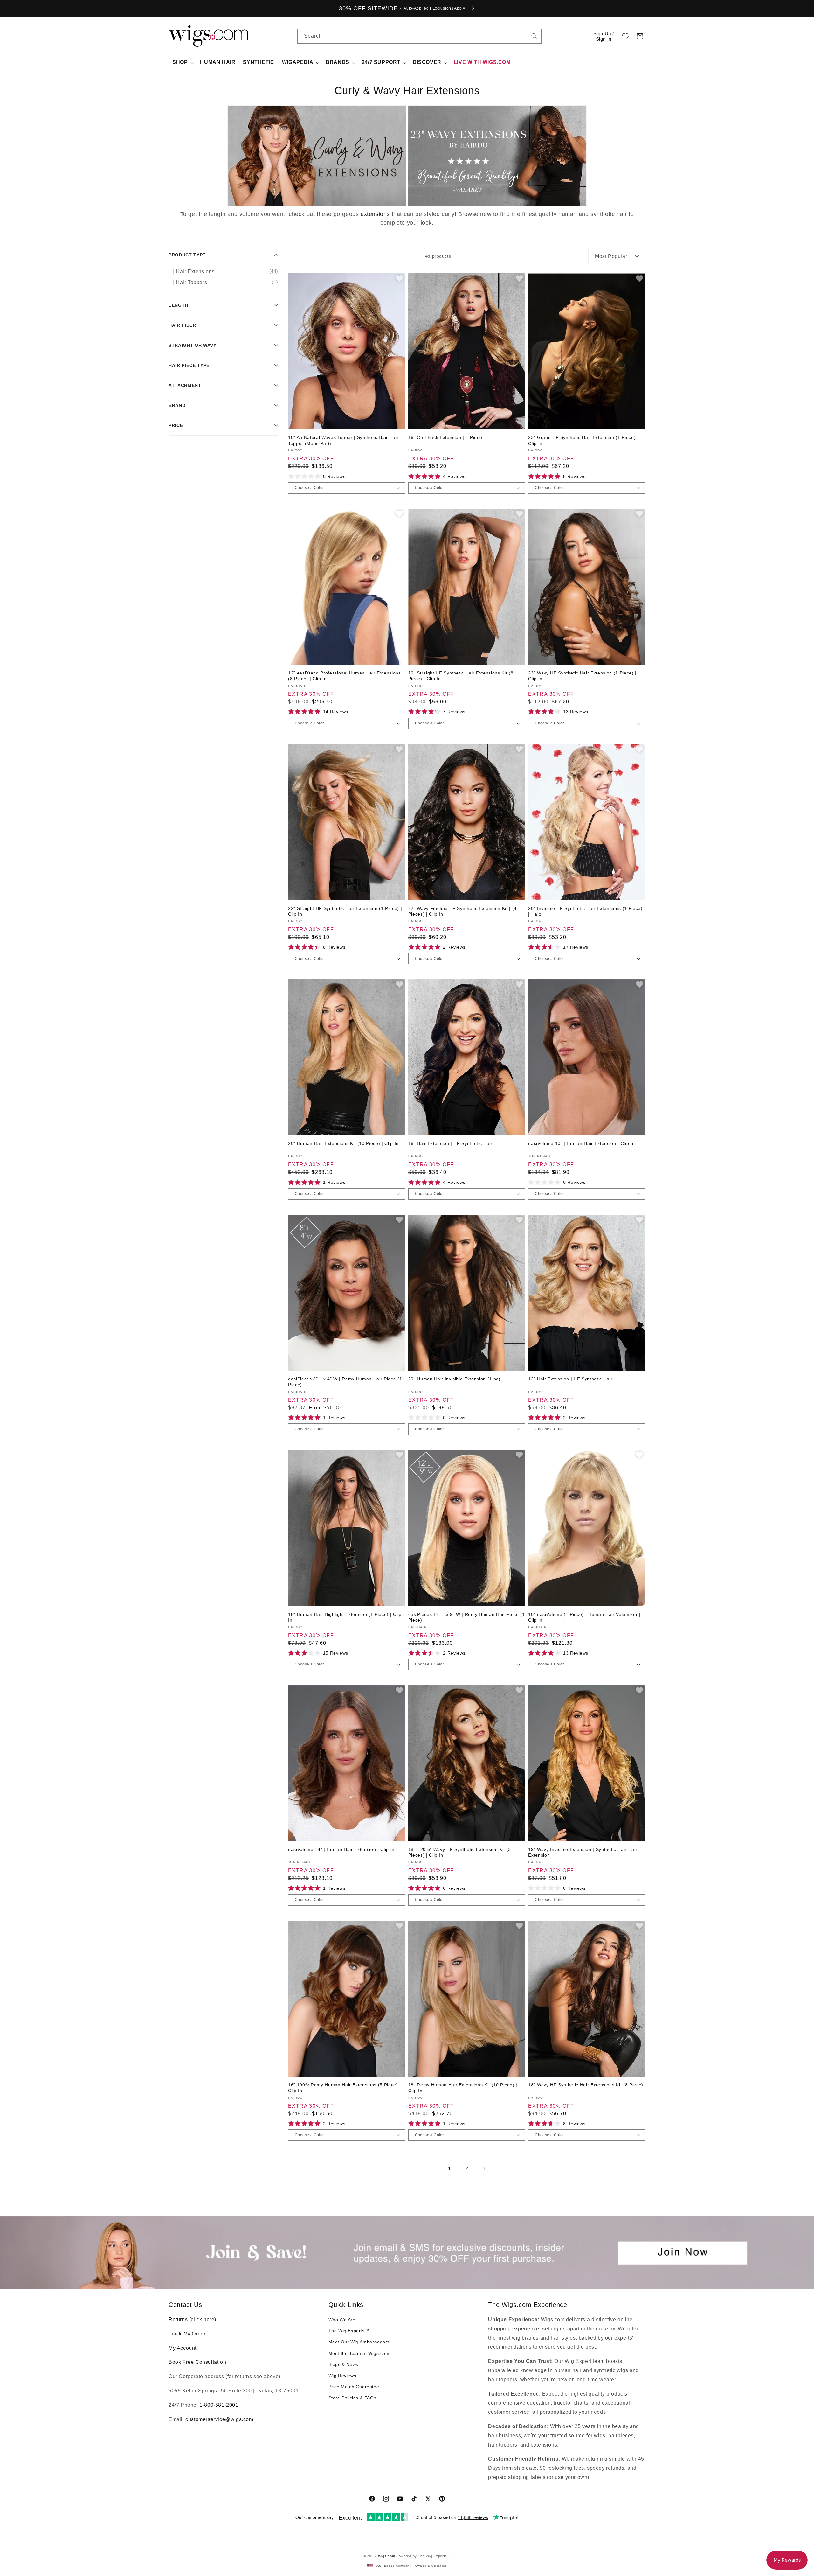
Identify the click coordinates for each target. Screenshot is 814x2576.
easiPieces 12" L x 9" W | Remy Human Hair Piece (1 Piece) (467, 1617)
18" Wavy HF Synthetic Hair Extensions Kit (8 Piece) (586, 2085)
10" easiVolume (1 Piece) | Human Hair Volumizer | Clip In (584, 1617)
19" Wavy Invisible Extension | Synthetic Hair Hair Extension (583, 1852)
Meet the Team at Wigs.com (359, 2353)
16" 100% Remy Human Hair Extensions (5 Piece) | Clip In (345, 2088)
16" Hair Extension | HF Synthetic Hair (450, 1143)
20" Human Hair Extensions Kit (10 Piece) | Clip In (343, 1143)
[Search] (534, 36)
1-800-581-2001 (219, 2405)
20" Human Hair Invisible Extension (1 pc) (454, 1379)
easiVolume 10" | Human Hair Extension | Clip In (581, 1143)
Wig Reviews (342, 2376)
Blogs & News (343, 2364)
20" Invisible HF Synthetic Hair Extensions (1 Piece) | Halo (585, 911)
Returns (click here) (192, 2319)
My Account (183, 2348)
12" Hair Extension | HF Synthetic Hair (570, 1379)
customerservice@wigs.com (219, 2419)
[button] (640, 36)
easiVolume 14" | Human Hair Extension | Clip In (341, 1849)
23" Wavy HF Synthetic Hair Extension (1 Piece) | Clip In (582, 676)
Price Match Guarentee (354, 2387)
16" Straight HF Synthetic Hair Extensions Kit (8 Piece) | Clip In (461, 676)
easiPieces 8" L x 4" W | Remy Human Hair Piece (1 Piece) (345, 1382)
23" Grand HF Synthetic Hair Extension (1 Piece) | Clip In (583, 440)
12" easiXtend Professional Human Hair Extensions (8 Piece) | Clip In (345, 676)
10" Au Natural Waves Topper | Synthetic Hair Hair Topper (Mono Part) (343, 440)
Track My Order (187, 2334)
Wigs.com (387, 2556)
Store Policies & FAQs (352, 2398)
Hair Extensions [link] (227, 271)
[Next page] (484, 2169)
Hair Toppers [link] (227, 282)
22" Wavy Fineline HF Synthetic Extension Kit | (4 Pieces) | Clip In (462, 911)
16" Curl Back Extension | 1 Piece (445, 437)
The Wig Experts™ (349, 2331)
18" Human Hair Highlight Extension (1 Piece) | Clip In (345, 1617)
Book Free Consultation (197, 2362)
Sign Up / (604, 36)
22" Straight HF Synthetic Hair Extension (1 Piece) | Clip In (345, 911)
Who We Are (342, 2320)
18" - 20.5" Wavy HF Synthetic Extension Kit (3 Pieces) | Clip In (460, 1852)
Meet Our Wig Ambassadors (359, 2342)
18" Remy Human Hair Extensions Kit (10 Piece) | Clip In (463, 2088)
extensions (375, 214)
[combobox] (534, 36)
